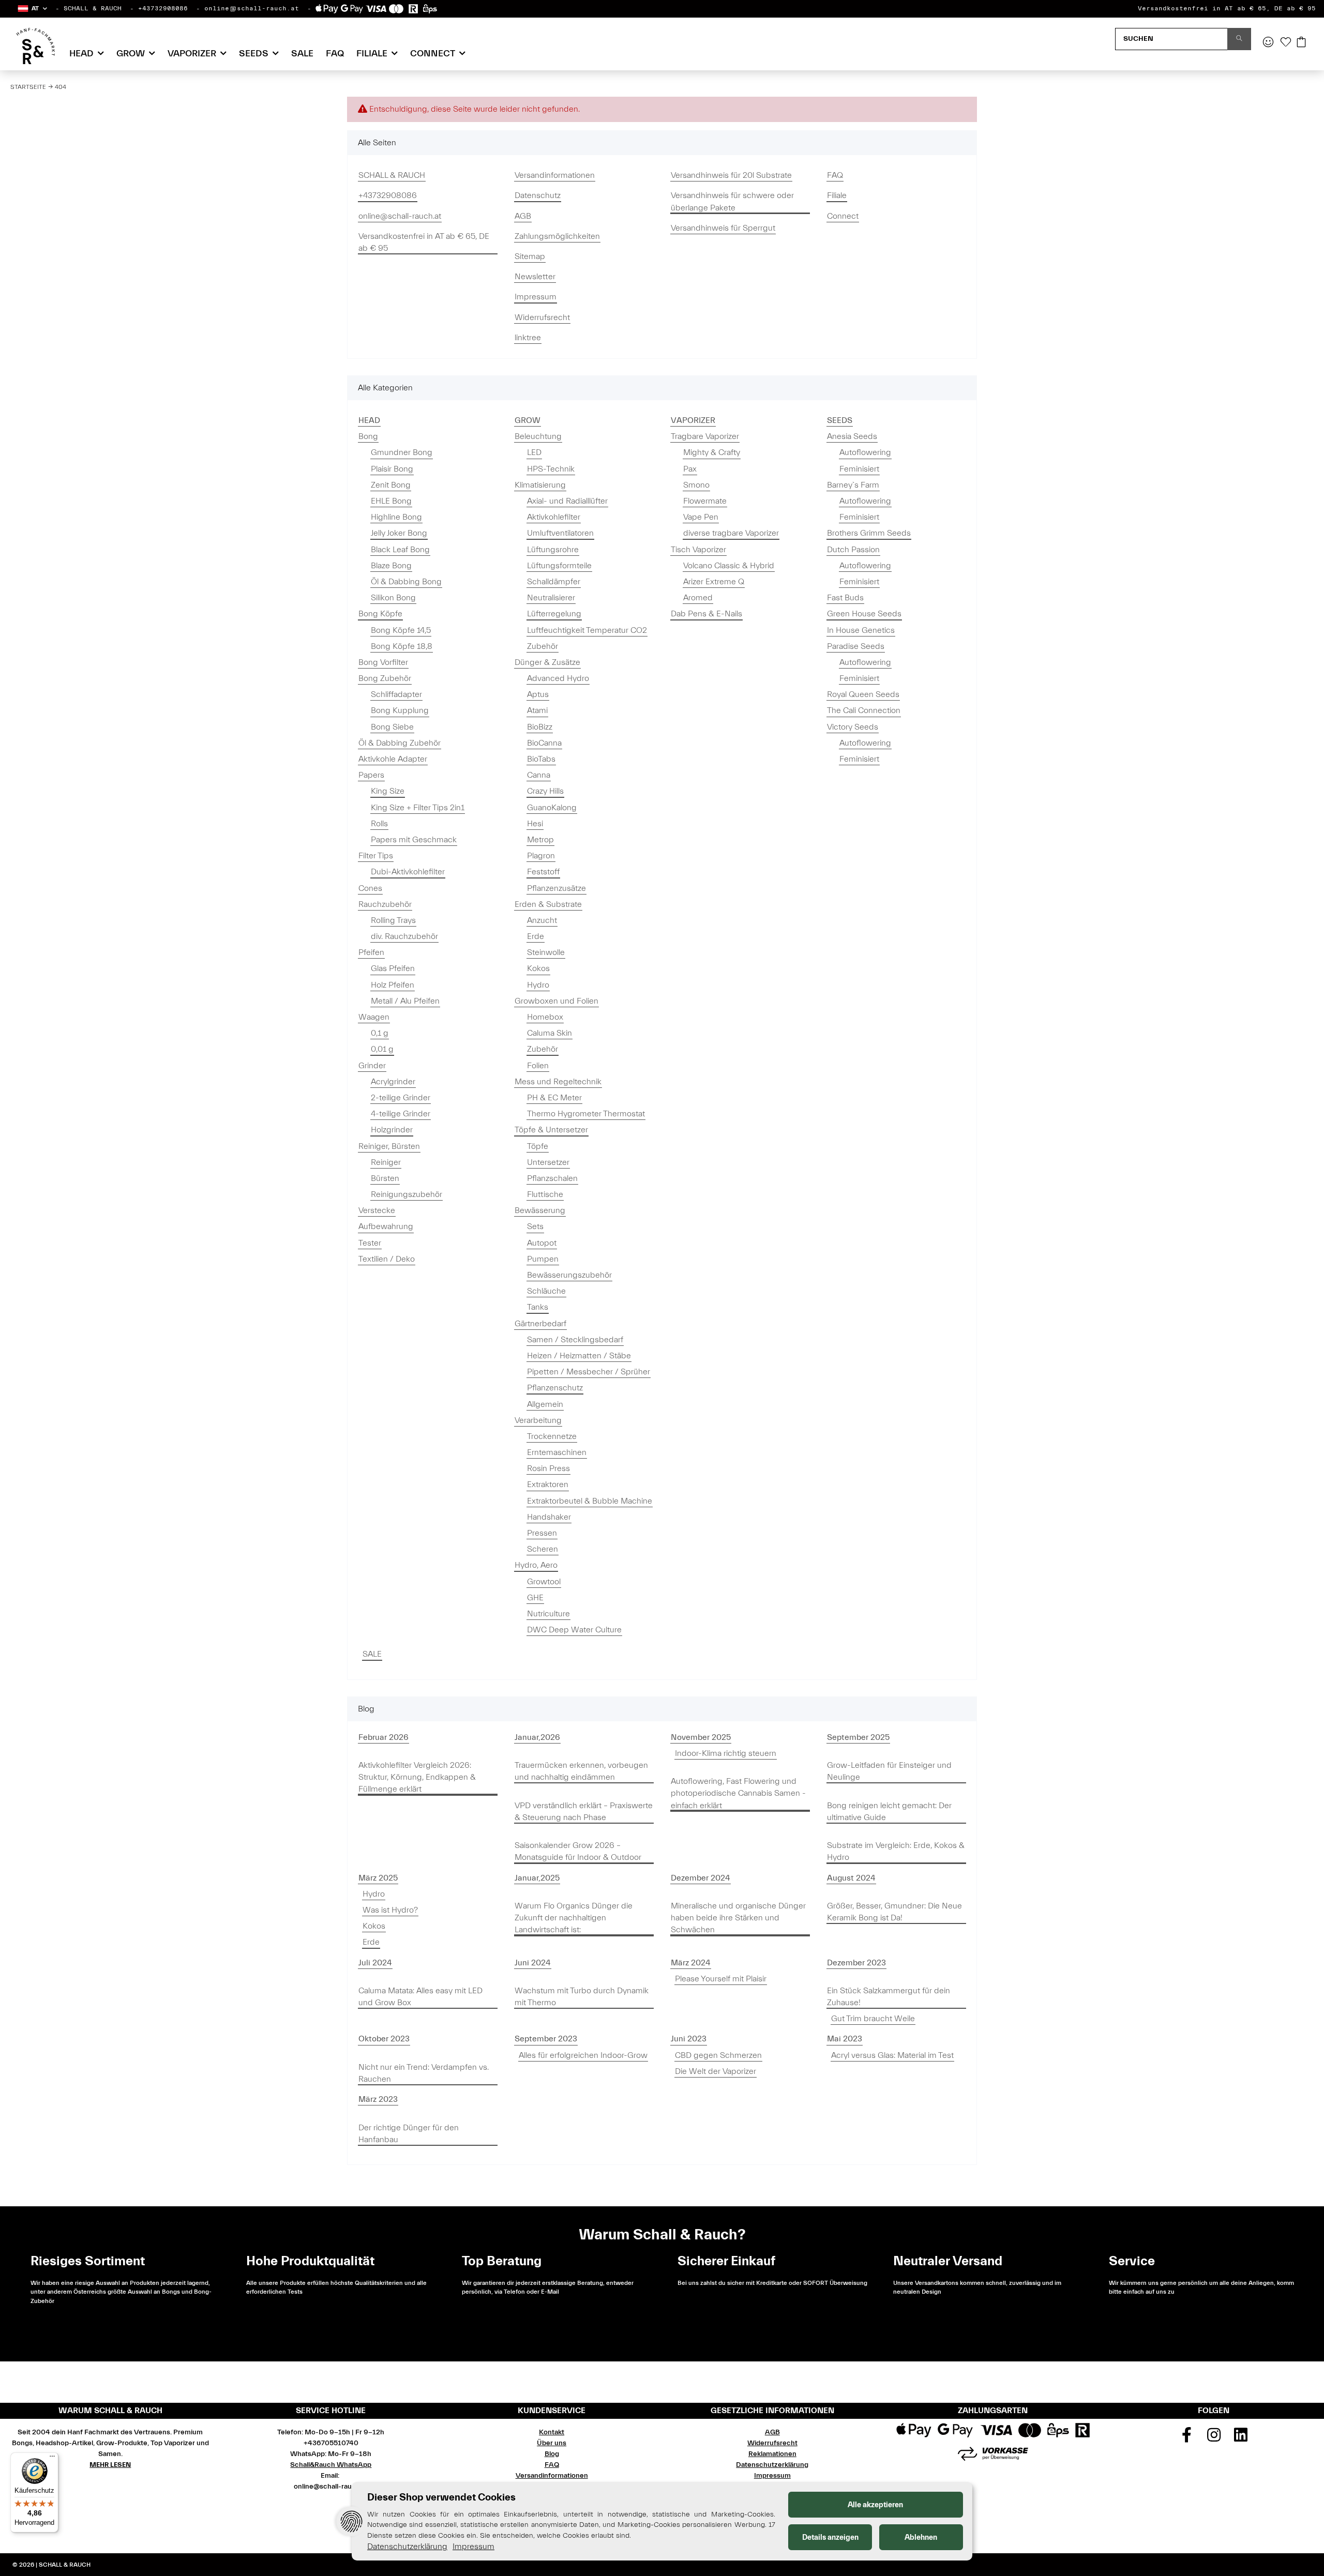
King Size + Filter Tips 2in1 (418, 808)
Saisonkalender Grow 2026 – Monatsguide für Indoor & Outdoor (578, 1851)
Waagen (374, 1017)
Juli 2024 (375, 1963)
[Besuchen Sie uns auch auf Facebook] (1186, 2438)
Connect (843, 216)
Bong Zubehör (385, 678)
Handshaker (549, 1517)
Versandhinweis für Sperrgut (723, 228)
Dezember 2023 (856, 1963)
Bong (368, 436)
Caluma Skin (550, 1033)
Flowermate (705, 501)
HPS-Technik (551, 469)
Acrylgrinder (393, 1082)
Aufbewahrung (386, 1226)
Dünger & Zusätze (547, 662)
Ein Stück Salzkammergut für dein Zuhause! (889, 1997)
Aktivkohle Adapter (393, 759)
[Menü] (52, 2459)
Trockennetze (552, 1436)
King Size (388, 791)
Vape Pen (701, 517)
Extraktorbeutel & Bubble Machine (590, 1501)
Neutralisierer (551, 598)
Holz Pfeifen (393, 985)
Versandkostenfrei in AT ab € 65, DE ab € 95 (1227, 8)
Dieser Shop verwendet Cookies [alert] (441, 2497)
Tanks (538, 1307)
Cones (370, 888)
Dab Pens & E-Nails (706, 614)
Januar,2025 (537, 1878)
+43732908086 (163, 8)
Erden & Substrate (548, 904)
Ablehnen (921, 2537)
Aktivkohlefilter (554, 517)
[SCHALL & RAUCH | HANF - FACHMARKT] (35, 46)
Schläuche (546, 1291)
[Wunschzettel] (1286, 43)
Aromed (698, 598)
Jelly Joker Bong (399, 533)
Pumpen (543, 1259)
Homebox (545, 1017)
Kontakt (552, 2432)
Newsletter (535, 277)
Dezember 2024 (701, 1878)
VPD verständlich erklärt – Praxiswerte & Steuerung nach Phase (584, 1812)
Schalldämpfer (554, 582)
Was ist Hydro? (390, 1910)
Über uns (552, 2443)
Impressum (536, 297)
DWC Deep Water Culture (574, 1630)
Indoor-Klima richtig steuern (726, 1753)
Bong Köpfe (380, 614)
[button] (32, 9)
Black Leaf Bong (400, 550)
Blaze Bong (391, 566)
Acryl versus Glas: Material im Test (892, 2055)
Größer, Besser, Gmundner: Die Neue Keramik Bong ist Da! (894, 1912)
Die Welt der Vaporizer (716, 2071)
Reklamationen (772, 2454)
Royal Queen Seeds (863, 694)
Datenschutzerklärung (772, 2465)
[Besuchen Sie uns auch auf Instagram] (1214, 2438)
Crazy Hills (545, 791)
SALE (372, 1654)
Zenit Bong (391, 485)
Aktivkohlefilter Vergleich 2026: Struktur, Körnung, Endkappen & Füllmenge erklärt (417, 1777)
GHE (535, 1598)
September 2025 (858, 1737)
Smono (696, 485)
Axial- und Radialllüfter (567, 501)
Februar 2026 (383, 1737)
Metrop (540, 840)
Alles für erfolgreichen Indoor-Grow (583, 2055)
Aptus (538, 694)
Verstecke (377, 1210)
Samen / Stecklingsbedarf (575, 1340)
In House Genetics (861, 630)
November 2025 (701, 1737)
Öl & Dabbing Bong (406, 582)
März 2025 (378, 1878)
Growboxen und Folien (556, 1001)
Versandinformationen (555, 175)
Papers (371, 775)
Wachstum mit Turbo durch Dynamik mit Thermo (582, 1997)
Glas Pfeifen (393, 968)
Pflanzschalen (552, 1178)
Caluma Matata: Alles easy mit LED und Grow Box (420, 1997)
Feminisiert (859, 469)
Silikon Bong (393, 598)
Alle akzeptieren (875, 2505)
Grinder (372, 1066)
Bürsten (385, 1178)
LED (534, 452)
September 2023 (546, 2039)
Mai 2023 (845, 2039)
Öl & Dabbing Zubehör (400, 743)
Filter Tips (376, 856)
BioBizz (540, 727)
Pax (690, 469)
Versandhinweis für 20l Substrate (731, 175)
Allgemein (545, 1404)
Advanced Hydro (558, 678)
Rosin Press (548, 1468)
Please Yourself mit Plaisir (721, 1979)
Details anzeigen (830, 2537)
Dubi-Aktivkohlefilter (408, 872)
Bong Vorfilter (383, 662)
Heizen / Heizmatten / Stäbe (579, 1356)
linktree (528, 338)
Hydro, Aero (536, 1565)
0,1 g (380, 1033)
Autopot (542, 1243)
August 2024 (851, 1878)
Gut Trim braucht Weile (873, 2019)
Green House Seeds (864, 614)
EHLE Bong (391, 501)
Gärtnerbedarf (540, 1324)
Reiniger (386, 1162)
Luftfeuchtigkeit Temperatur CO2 (587, 630)
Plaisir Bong (392, 469)
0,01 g (382, 1049)
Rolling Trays (393, 920)
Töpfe (538, 1146)
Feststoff (543, 872)
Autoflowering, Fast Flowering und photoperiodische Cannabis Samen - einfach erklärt (738, 1793)
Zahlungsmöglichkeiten (557, 236)
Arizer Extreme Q (714, 582)
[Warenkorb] (1301, 43)
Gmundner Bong (402, 452)
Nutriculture (548, 1614)
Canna (539, 775)
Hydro (538, 985)
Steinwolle (546, 952)
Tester (370, 1243)
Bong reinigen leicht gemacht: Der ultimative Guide (889, 1812)
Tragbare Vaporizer (705, 436)
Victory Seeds (853, 727)
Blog (552, 2454)
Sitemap (530, 256)
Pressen (542, 1533)
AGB (523, 216)
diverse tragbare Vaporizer (731, 533)
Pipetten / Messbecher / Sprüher (589, 1372)
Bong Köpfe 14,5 (401, 630)
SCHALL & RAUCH (93, 8)
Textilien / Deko (387, 1259)
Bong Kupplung (400, 710)
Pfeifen (371, 952)
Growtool (544, 1582)
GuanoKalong (552, 808)
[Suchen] (1239, 39)
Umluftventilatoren (560, 533)
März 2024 (691, 1963)
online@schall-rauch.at (252, 8)
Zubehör (543, 646)
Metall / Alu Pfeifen (405, 1001)
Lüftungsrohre (553, 550)
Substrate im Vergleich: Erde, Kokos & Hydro (896, 1851)
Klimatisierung (540, 485)
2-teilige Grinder (401, 1098)
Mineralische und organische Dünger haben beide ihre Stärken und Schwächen (738, 1918)
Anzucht (542, 920)
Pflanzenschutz (555, 1388)
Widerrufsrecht (542, 317)
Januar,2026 (537, 1737)
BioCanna (544, 743)
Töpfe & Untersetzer (551, 1130)
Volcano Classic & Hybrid (729, 566)
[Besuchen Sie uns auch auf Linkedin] (1241, 2438)
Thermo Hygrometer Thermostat (586, 1114)
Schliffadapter (396, 694)
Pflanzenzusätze (556, 888)
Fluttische (545, 1194)
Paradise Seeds (856, 646)
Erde (536, 936)
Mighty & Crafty (712, 452)
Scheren (543, 1549)
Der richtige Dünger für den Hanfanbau (409, 2134)
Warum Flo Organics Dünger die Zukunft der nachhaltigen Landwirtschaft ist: (574, 1918)
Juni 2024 (533, 1963)
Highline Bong (396, 517)
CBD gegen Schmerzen (718, 2055)
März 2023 (378, 2099)
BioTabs (541, 759)
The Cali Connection (864, 710)
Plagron (541, 856)
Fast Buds (845, 598)
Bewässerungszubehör (569, 1275)
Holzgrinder (392, 1130)
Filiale (837, 195)
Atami (537, 710)
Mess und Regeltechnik (558, 1082)
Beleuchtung (538, 436)
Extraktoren (548, 1484)
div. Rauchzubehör (404, 936)
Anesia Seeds (852, 436)
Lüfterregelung (554, 614)
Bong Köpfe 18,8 (402, 646)
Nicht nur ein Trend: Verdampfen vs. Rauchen (424, 2073)
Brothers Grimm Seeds (869, 533)
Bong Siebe (392, 727)
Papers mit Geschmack (414, 840)
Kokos (538, 968)
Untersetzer (548, 1162)
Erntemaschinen (557, 1452)
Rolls (379, 824)
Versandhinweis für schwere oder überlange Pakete (732, 201)
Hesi (535, 824)
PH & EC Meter (554, 1098)
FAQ (335, 54)
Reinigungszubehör (407, 1194)
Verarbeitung (538, 1420)
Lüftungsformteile (559, 566)
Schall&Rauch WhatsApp (331, 2465)
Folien (538, 1066)
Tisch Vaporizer (698, 550)
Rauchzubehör (385, 904)
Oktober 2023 (384, 2039)
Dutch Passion (853, 550)
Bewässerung (540, 1210)
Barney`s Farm (853, 485)
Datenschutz (538, 195)
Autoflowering (865, 452)
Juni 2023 (689, 2039)
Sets (535, 1226)
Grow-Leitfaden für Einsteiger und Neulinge (889, 1771)
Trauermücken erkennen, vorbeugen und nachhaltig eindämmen (581, 1771)
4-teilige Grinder (401, 1114)
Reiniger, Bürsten (389, 1146)
